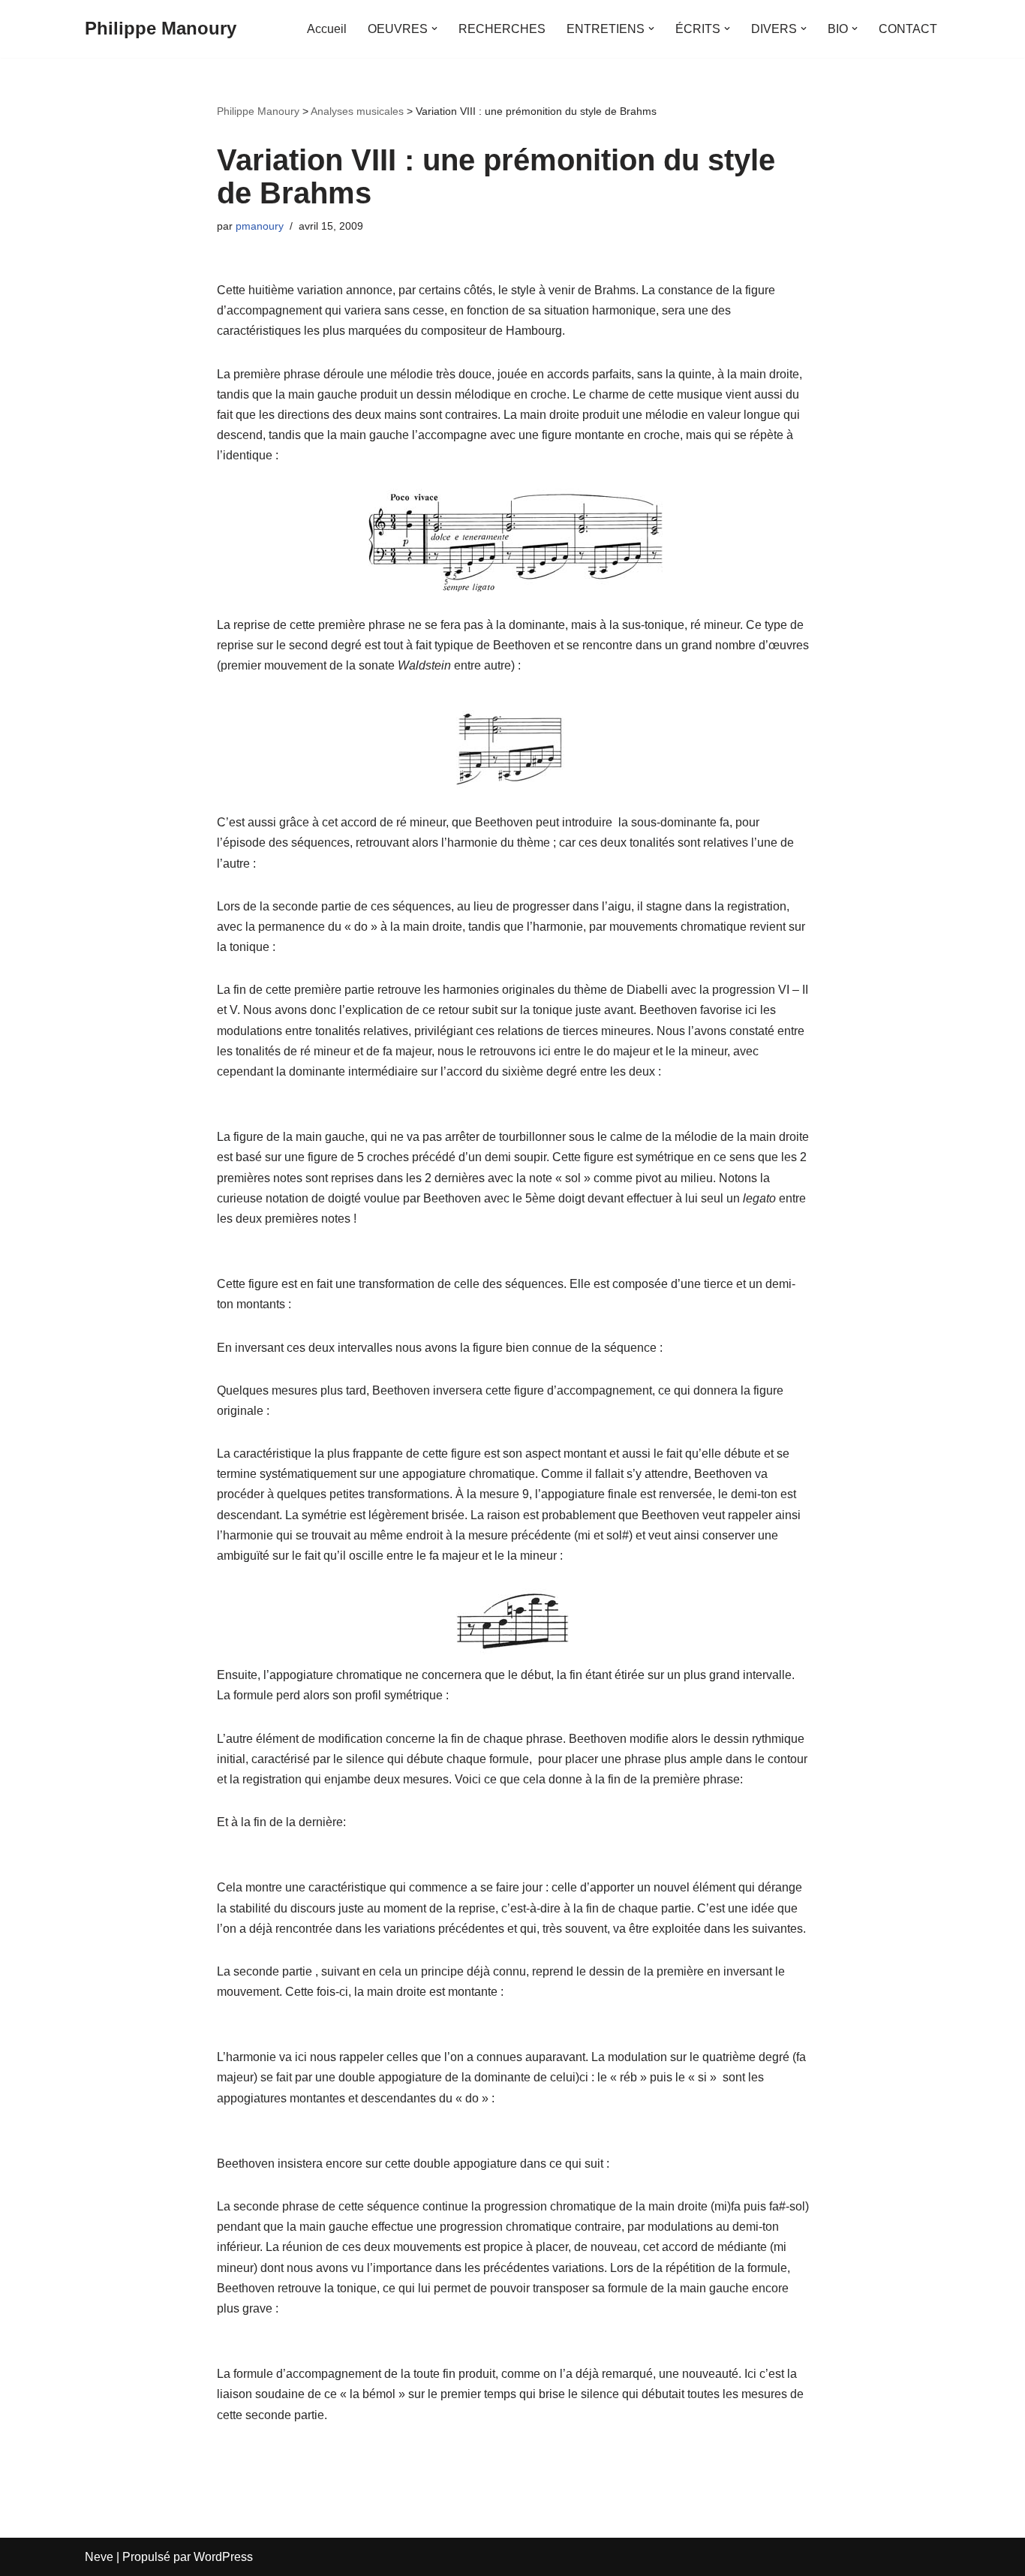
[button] (434, 29)
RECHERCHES (502, 29)
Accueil (327, 29)
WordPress (223, 2557)
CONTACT (908, 29)
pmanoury (260, 226)
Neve (99, 2557)
